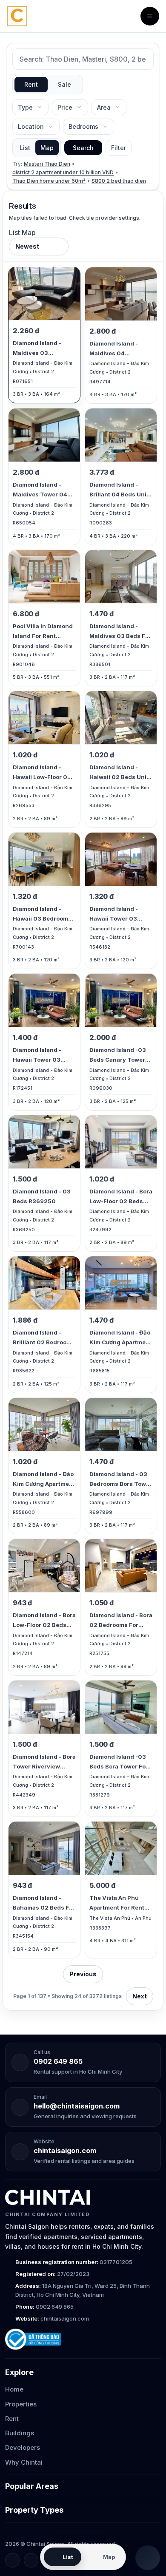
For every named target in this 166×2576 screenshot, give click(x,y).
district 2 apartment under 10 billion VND (63, 172)
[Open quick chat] (148, 2558)
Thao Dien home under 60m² (49, 181)
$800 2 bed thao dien (119, 181)
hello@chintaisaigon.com (77, 2106)
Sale (64, 84)
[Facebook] (12, 2560)
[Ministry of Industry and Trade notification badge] (83, 2339)
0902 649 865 (58, 2061)
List (25, 148)
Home (14, 2389)
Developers (23, 2447)
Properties (21, 2404)
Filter (119, 148)
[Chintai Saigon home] (47, 2197)
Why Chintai (24, 2462)
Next (140, 1996)
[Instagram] (31, 2560)
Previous (83, 1974)
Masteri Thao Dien (47, 164)
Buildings (20, 2433)
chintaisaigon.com (65, 2151)
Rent (31, 84)
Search (83, 148)
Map (47, 148)
